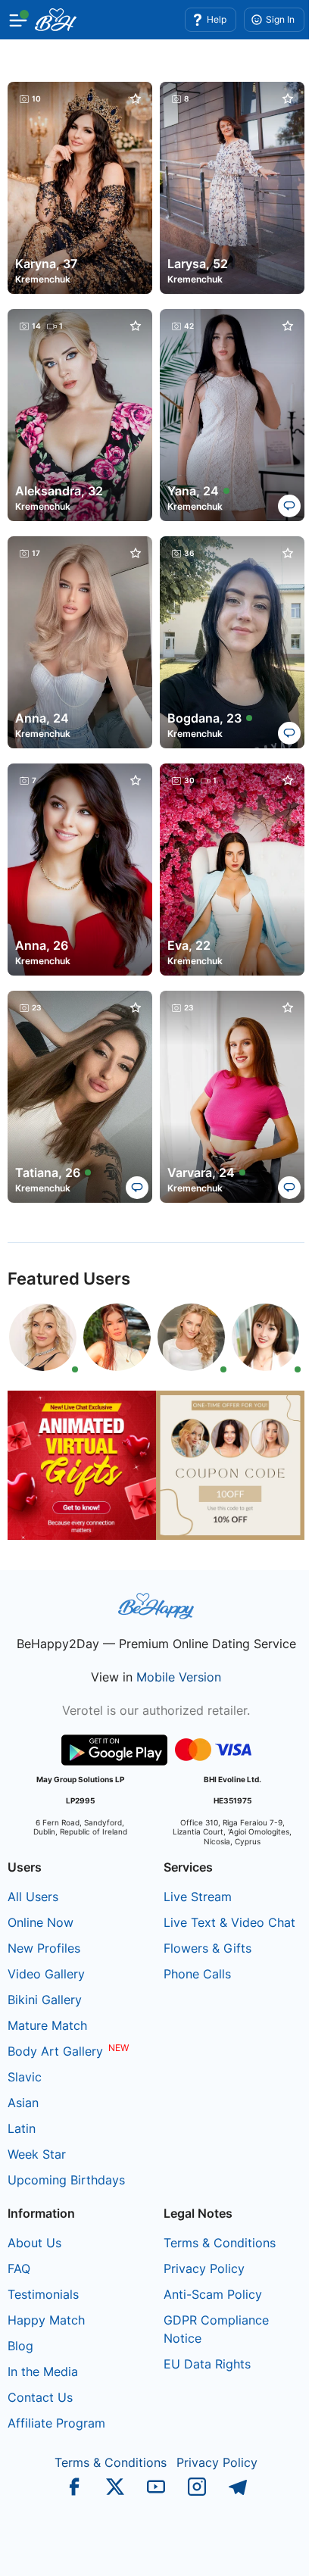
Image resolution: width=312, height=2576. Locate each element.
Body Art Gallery (55, 2051)
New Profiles (44, 1948)
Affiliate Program (56, 2423)
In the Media (43, 2371)
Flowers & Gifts (207, 1948)
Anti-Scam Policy (213, 2294)
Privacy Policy (204, 2268)
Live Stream (198, 1897)
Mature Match (47, 2025)
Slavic (25, 2077)
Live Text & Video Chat (229, 1922)
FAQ (19, 2268)
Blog (20, 2346)
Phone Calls (197, 1974)
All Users (33, 1897)
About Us (34, 2243)
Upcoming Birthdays (66, 2180)
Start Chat (263, 2549)
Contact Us (40, 2397)
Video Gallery (46, 1974)
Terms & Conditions (220, 2243)
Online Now (41, 1922)
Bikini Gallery (45, 2000)
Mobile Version (179, 1677)
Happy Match (46, 2320)
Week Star (37, 2154)
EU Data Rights (207, 2364)
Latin (22, 2128)
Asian (23, 2103)
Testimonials (43, 2294)
